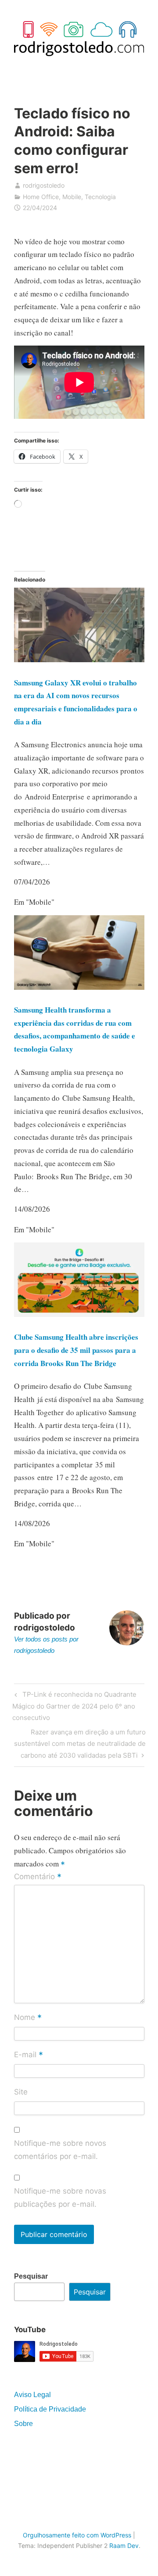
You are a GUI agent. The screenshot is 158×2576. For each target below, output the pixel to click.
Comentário (38, 1877)
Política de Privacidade (50, 2409)
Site (21, 2092)
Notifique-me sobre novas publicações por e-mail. (60, 2198)
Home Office (41, 197)
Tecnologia (100, 197)
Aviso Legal (32, 2395)
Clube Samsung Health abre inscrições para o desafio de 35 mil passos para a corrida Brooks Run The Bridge (76, 1350)
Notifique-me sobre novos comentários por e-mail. (60, 2150)
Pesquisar (31, 2276)
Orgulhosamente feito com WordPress (77, 2535)
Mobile (72, 197)
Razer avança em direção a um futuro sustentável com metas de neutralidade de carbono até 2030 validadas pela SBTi (80, 1743)
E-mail (29, 2055)
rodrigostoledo (44, 185)
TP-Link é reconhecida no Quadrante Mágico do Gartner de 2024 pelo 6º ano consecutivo (74, 1706)
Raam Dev (124, 2546)
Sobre (23, 2424)
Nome (28, 2018)
